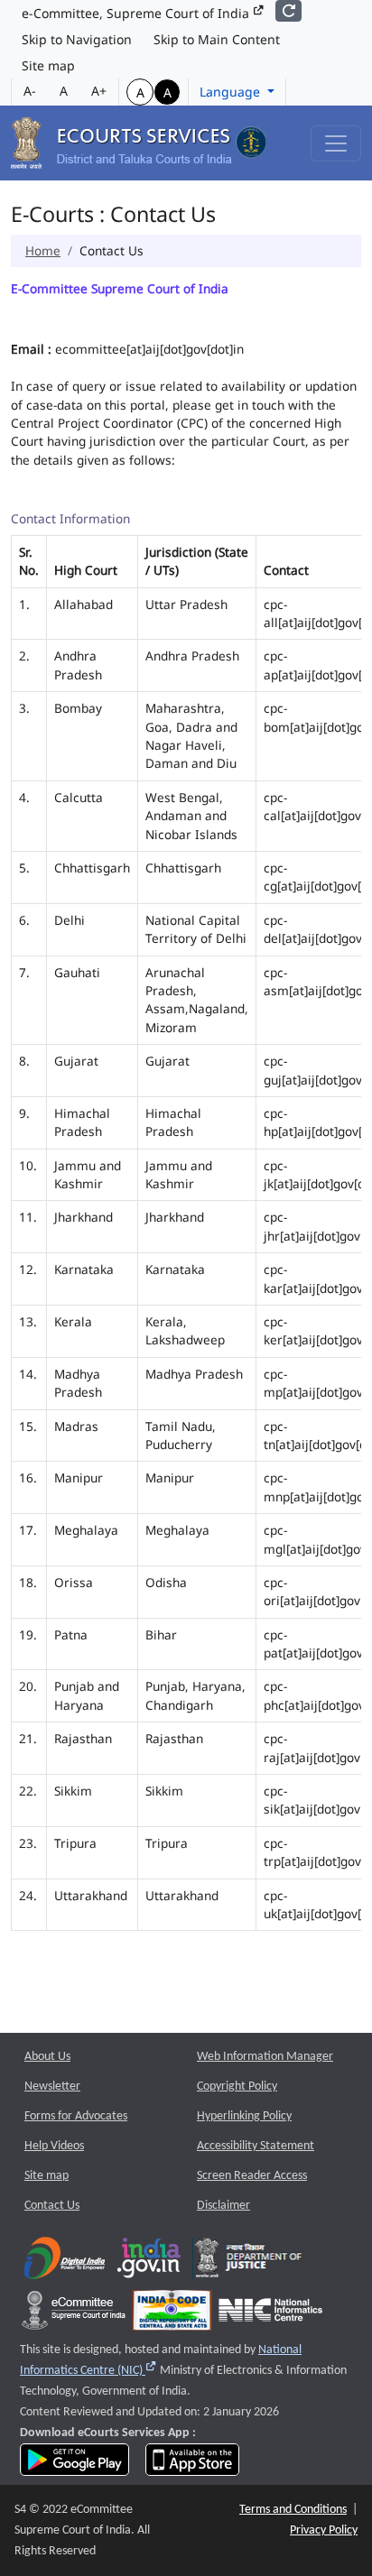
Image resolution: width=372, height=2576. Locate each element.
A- (30, 91)
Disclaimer (223, 2206)
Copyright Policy (237, 2087)
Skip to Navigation (77, 39)
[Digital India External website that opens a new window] (65, 2262)
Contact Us (52, 2206)
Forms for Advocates (76, 2116)
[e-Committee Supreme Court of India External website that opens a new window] (74, 2315)
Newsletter (52, 2087)
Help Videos (54, 2146)
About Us (47, 2057)
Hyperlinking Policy (244, 2116)
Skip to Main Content (217, 39)
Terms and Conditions (293, 2510)
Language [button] (232, 92)
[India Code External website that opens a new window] (172, 2315)
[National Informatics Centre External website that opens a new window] (270, 2315)
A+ (99, 91)
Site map (48, 65)
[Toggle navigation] (336, 143)
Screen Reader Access (252, 2176)
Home (43, 250)
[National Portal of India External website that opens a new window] (150, 2262)
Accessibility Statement (256, 2146)
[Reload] (288, 11)
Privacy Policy (324, 2530)
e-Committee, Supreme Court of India (137, 13)
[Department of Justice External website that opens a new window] (249, 2262)
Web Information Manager (265, 2057)
